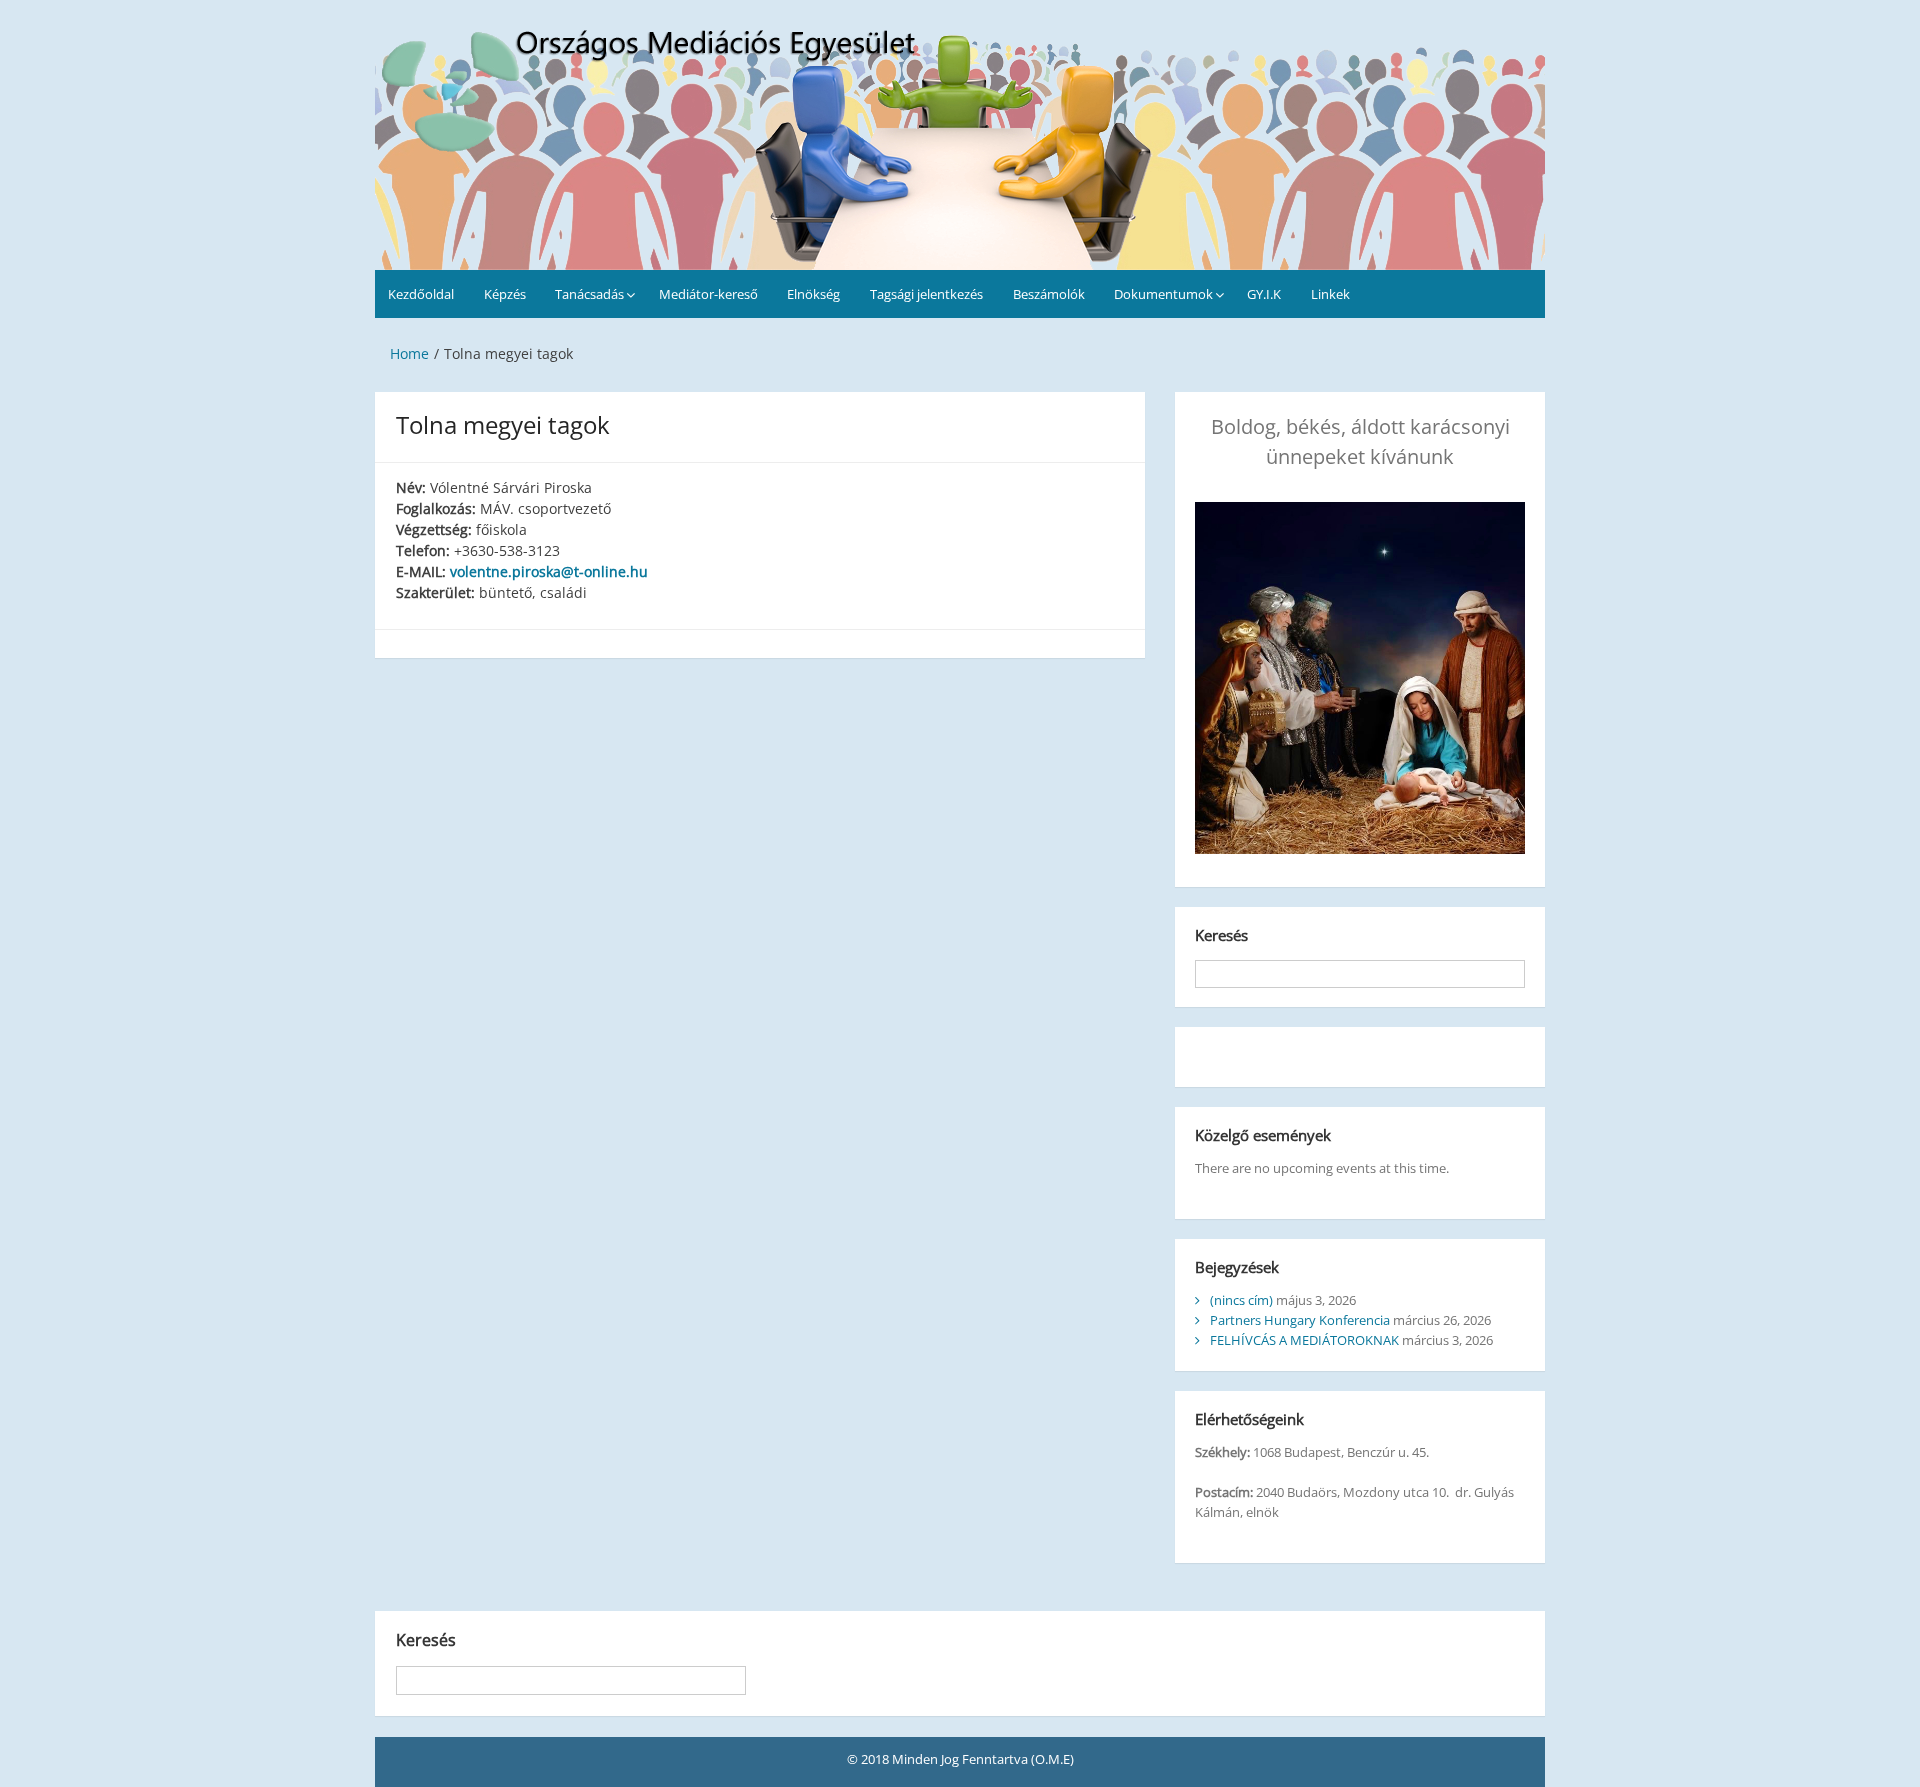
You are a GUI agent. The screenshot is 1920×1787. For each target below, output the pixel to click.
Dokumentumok (1163, 294)
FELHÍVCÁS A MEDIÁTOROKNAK (1304, 1340)
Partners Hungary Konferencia (1300, 1320)
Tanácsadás (589, 294)
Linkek (1330, 294)
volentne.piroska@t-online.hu (549, 571)
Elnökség (813, 294)
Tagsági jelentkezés (926, 294)
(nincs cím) (1241, 1300)
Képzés (505, 294)
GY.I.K (1264, 294)
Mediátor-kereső (708, 294)
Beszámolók (1049, 294)
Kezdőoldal (421, 294)
